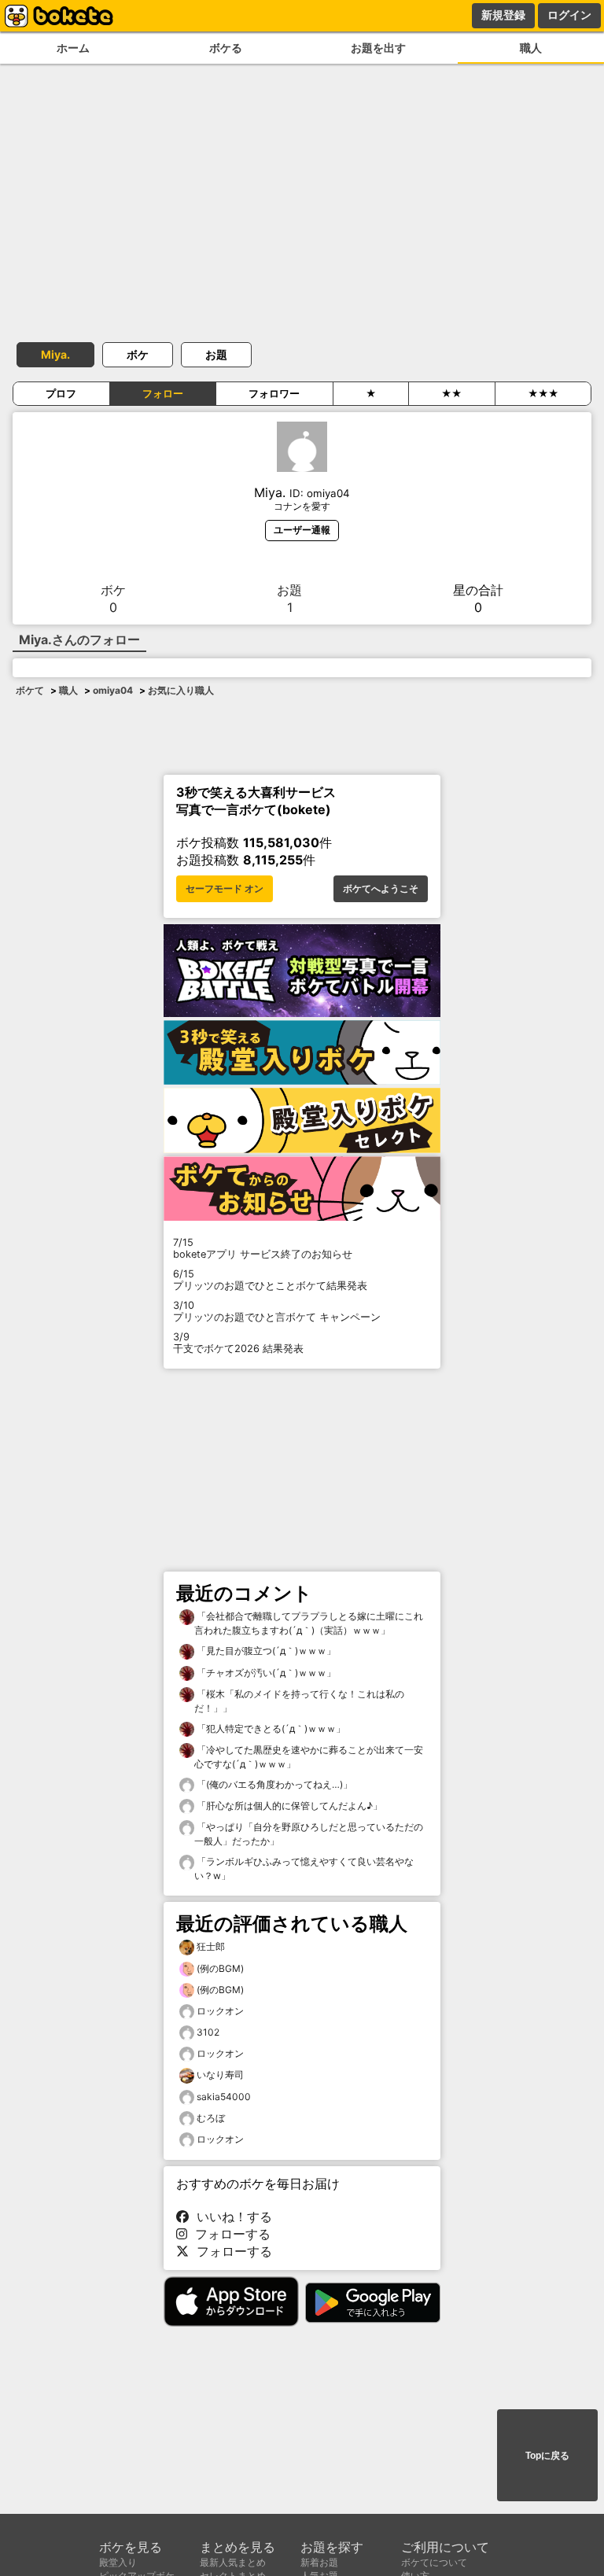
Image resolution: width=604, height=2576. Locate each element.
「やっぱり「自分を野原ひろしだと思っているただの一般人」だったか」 (309, 1834)
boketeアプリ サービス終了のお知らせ (263, 1248)
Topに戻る (547, 2456)
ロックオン (220, 2011)
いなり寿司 (220, 2075)
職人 (531, 48)
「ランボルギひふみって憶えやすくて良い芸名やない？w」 (304, 1868)
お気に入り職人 (181, 690)
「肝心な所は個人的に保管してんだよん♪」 (288, 1806)
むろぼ (211, 2118)
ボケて (30, 690)
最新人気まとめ (233, 2562)
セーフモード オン (225, 889)
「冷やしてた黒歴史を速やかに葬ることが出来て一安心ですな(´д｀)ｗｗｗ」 (309, 1757)
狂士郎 (211, 1946)
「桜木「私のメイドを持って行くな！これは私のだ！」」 (299, 1701)
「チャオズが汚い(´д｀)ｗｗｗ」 (265, 1673)
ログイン (569, 15)
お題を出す (378, 48)
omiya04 (113, 690)
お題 (216, 354)
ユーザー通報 (302, 530)
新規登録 (503, 15)
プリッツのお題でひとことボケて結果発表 (270, 1280)
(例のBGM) (220, 1968)
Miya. (55, 354)
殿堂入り (118, 2562)
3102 (208, 2032)
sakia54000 (224, 2097)
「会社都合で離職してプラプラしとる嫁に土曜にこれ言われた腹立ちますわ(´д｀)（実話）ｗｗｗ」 (309, 1623)
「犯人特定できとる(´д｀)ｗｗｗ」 (270, 1728)
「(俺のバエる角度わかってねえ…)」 (273, 1784)
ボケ (138, 354)
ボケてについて (434, 2562)
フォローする (229, 2234)
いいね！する (230, 2217)
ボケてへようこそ (381, 889)
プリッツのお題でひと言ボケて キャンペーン (277, 1311)
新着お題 (319, 2562)
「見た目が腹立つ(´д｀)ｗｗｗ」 (265, 1651)
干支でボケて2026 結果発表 (238, 1343)
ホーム (73, 48)
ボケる (226, 48)
